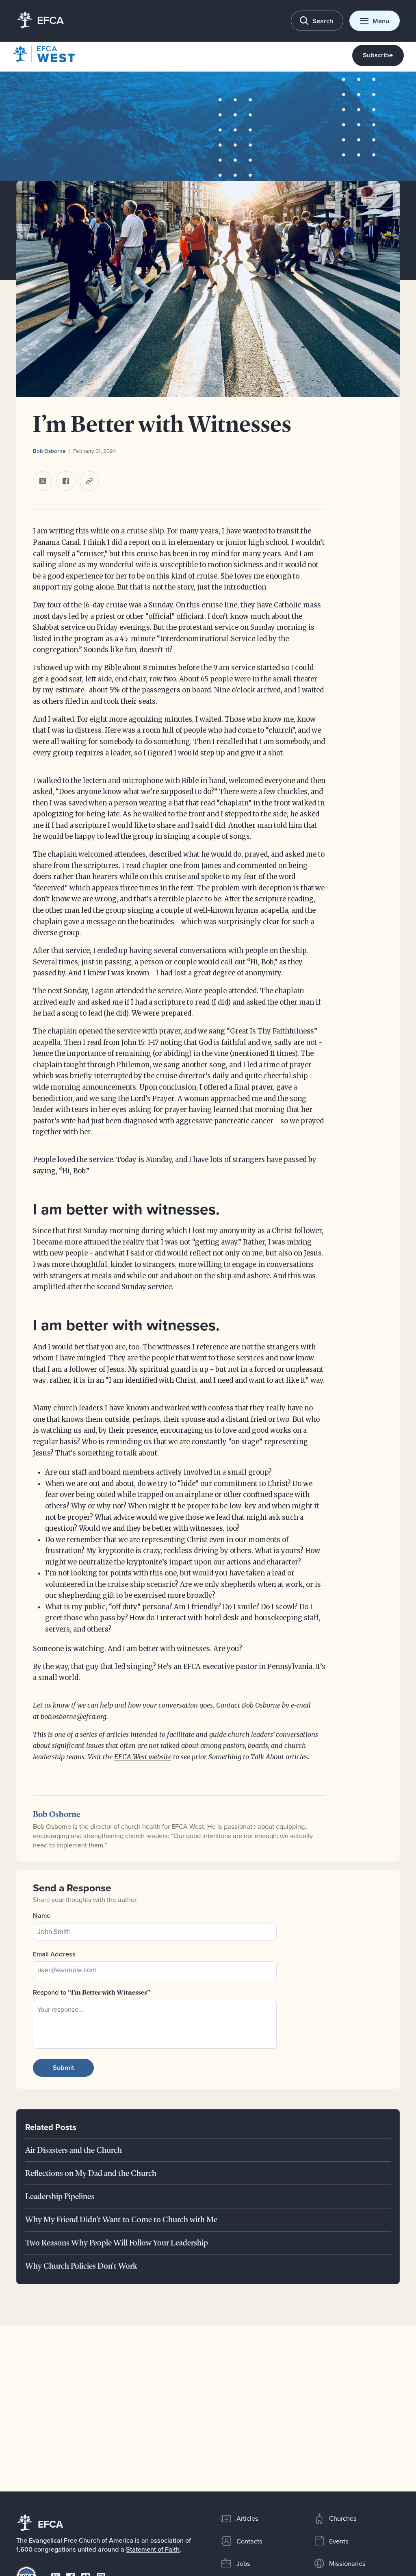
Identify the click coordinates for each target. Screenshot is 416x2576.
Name (42, 1915)
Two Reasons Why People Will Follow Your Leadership (117, 2243)
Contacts (249, 2541)
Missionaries (347, 2563)
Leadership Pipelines (60, 2196)
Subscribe (378, 55)
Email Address (54, 1954)
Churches (343, 2518)
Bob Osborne (49, 451)
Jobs (243, 2563)
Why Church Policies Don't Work (81, 2266)
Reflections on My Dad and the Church (91, 2173)
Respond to (92, 1992)
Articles (247, 2518)
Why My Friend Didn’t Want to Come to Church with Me (121, 2219)
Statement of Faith (153, 2549)
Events (339, 2541)
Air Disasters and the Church (74, 2150)
